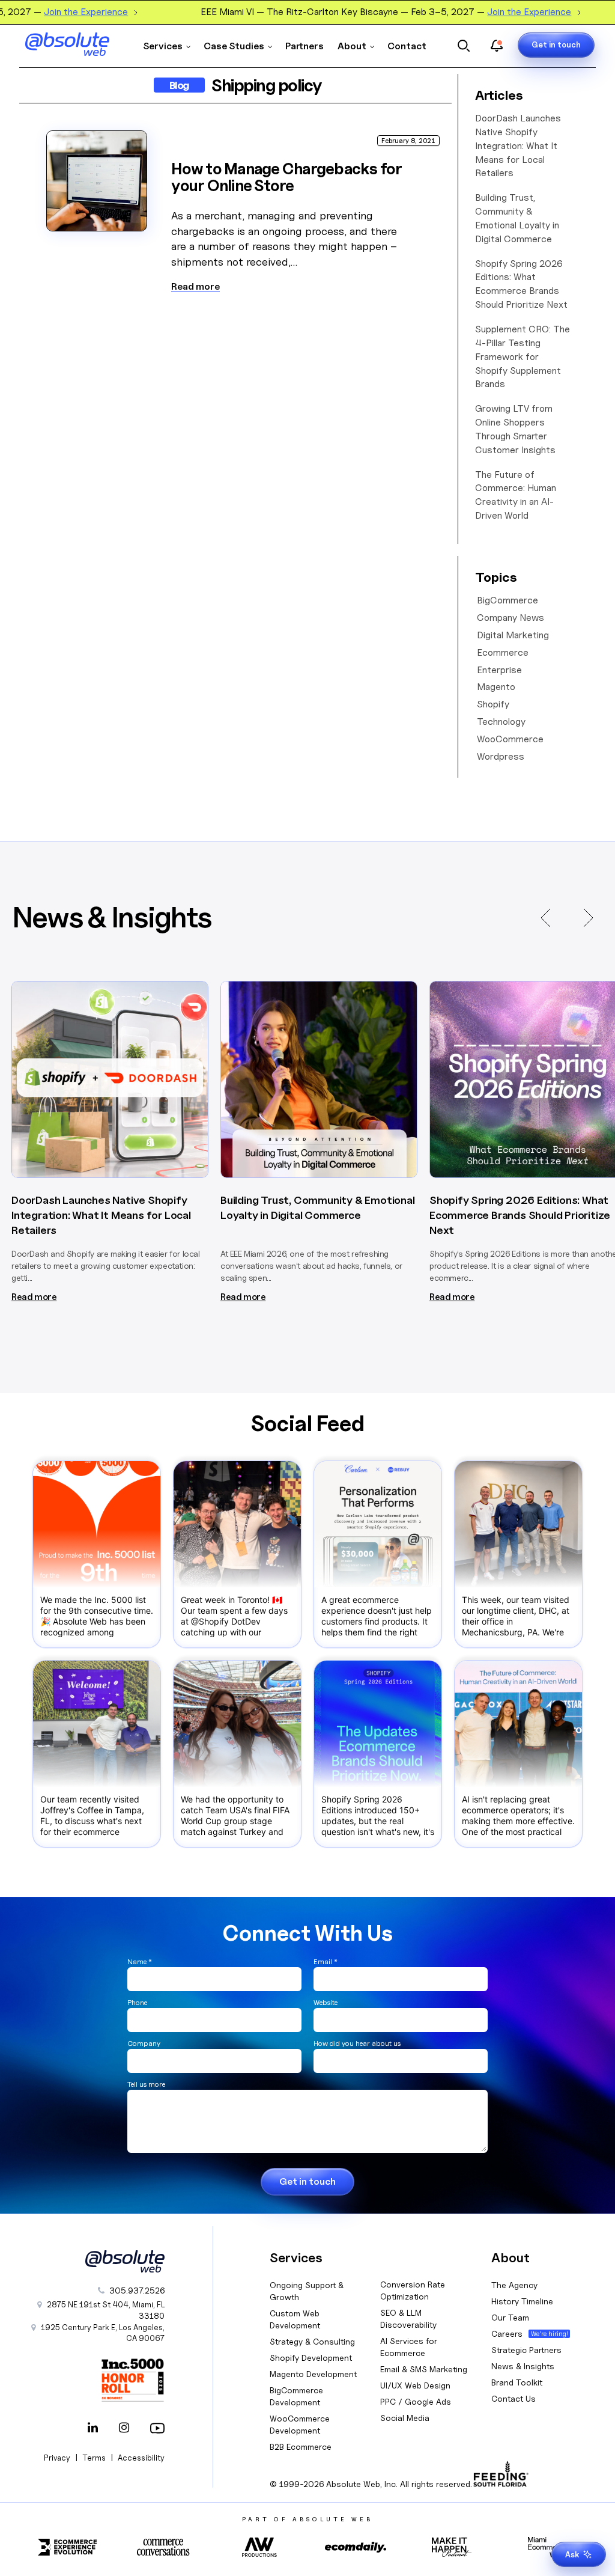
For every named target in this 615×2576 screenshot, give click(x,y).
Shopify (493, 704)
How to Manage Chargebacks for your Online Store (286, 177)
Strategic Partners (526, 2350)
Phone (137, 2002)
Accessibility (141, 2458)
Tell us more (146, 2084)
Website (326, 2002)
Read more (195, 287)
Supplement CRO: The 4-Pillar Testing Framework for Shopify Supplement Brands (523, 356)
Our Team (510, 2317)
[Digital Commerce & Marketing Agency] (67, 44)
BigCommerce (507, 600)
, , (103, 2333)
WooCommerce (510, 739)
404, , (106, 2310)
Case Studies (234, 46)
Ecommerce (503, 652)
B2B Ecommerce (301, 2446)
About (352, 46)
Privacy (57, 2458)
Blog (179, 85)
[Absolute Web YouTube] (155, 2429)
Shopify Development (311, 2358)
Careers (507, 2333)
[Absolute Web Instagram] (124, 2429)
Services (163, 46)
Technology (501, 722)
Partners (304, 46)
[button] (545, 918)
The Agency (514, 2285)
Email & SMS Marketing (424, 2369)
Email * (326, 1961)
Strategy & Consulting (312, 2341)
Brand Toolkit (517, 2382)
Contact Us (514, 2398)
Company (144, 2043)
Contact (407, 46)
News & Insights (523, 2366)
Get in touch (556, 44)
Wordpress (501, 756)
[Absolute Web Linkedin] (92, 2429)
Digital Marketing (513, 635)
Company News (510, 618)
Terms (94, 2458)
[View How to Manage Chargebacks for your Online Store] (97, 181)
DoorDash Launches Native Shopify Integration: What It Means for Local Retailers (518, 145)
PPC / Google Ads (416, 2401)
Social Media (405, 2418)
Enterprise (499, 670)
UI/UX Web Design (415, 2385)
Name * (140, 1961)
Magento (496, 687)
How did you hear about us (357, 2043)
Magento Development (313, 2374)
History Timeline (522, 2301)
